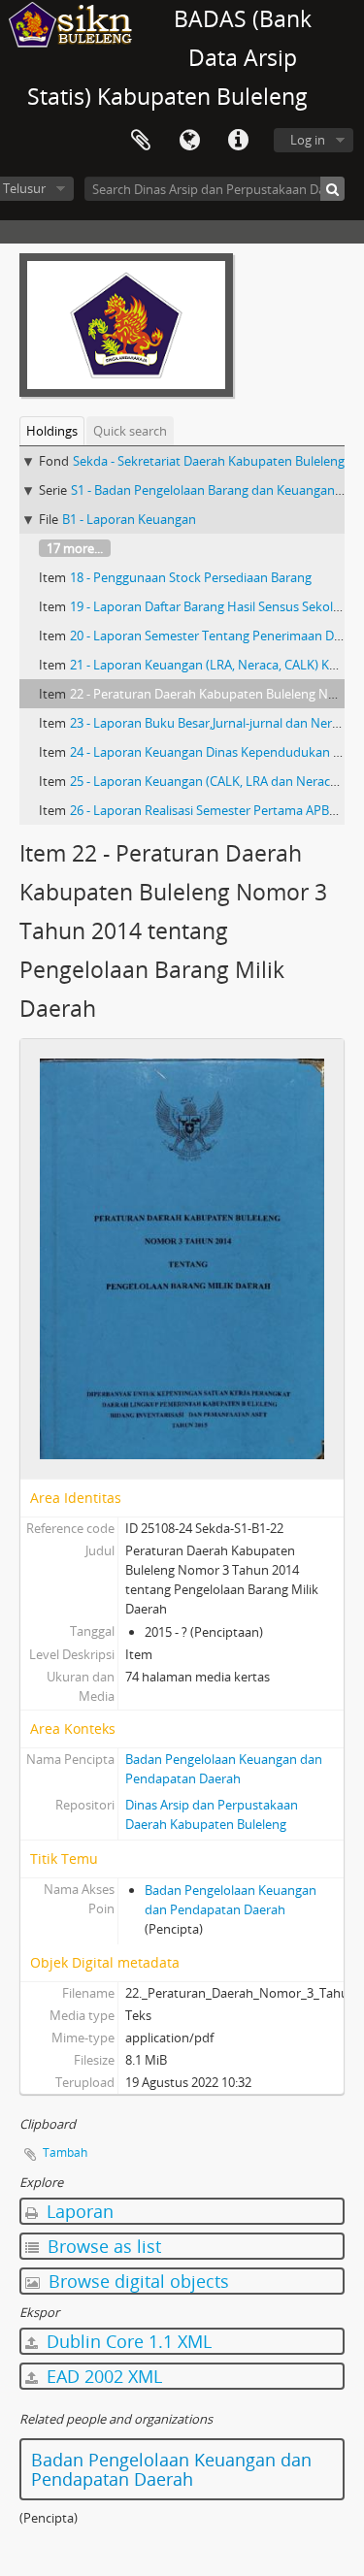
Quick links (238, 141)
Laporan (78, 2211)
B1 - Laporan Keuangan (129, 519)
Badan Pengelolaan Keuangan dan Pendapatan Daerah (171, 2469)
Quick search (130, 431)
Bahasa (189, 141)
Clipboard (141, 141)
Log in (308, 140)
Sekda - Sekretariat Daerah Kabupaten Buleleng (209, 461)
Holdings (52, 431)
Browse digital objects (136, 2281)
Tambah (65, 2152)
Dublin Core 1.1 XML (127, 2341)
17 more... (75, 548)
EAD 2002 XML (102, 2376)
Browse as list (102, 2246)
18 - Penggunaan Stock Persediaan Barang (191, 577)
